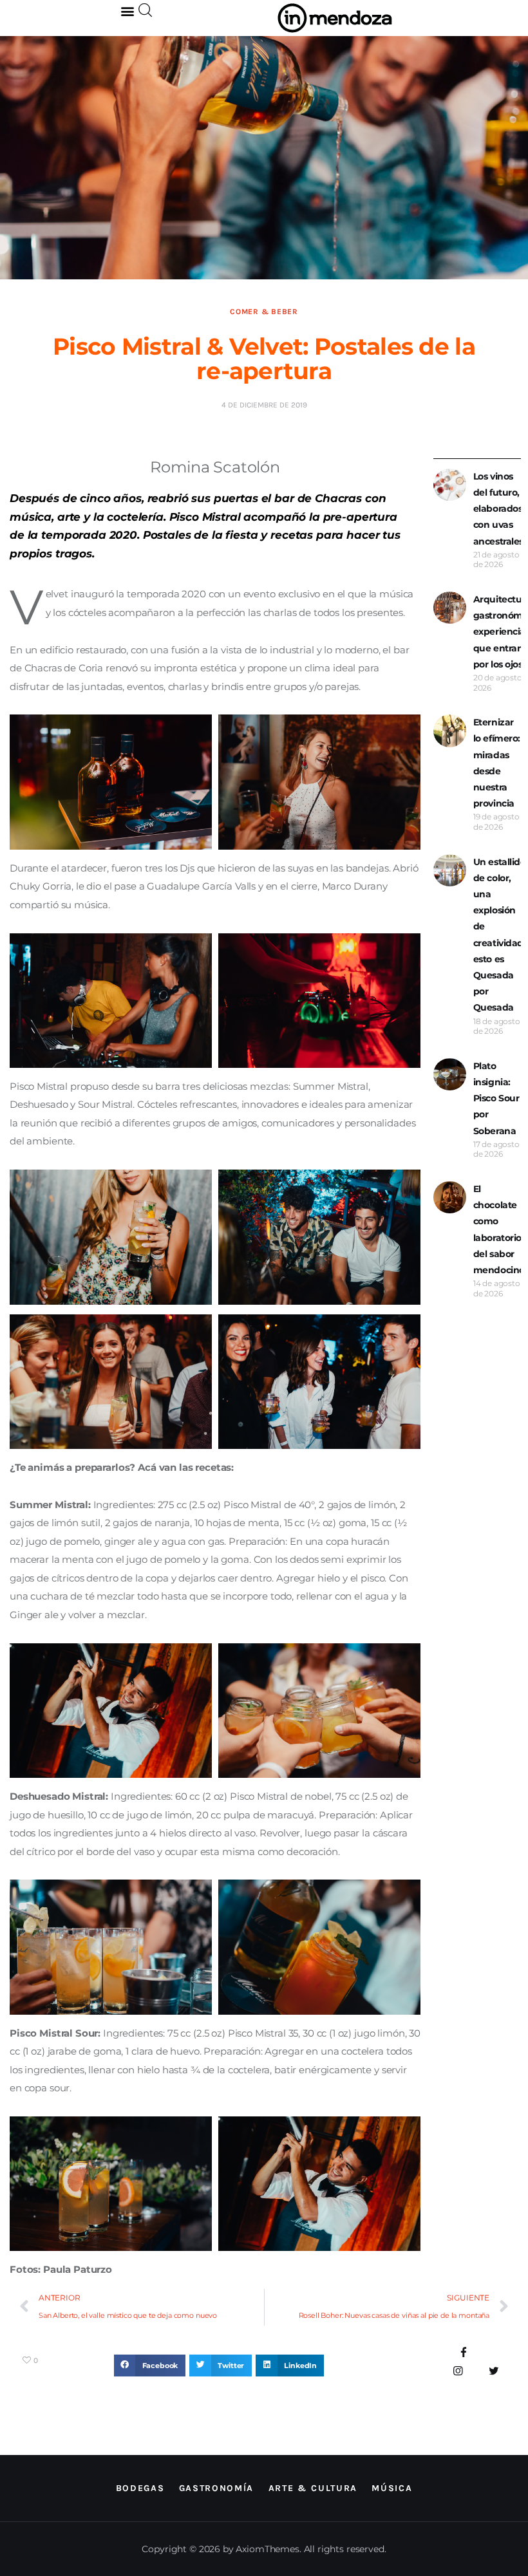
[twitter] (494, 2371)
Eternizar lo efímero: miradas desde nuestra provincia (497, 763)
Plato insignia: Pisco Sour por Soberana (496, 1098)
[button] (128, 11)
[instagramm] (458, 2371)
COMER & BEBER (264, 312)
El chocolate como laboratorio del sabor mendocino (499, 1229)
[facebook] (464, 2353)
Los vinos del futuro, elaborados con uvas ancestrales (498, 509)
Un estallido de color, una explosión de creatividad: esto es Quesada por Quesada (500, 935)
